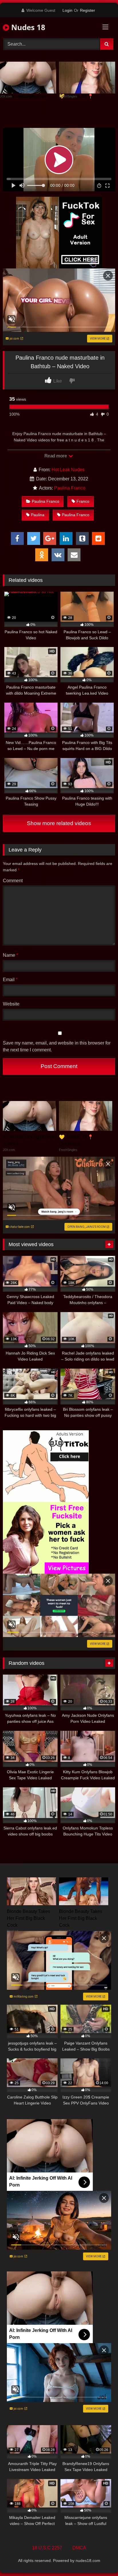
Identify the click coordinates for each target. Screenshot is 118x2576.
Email (10, 980)
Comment (13, 881)
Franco (83, 501)
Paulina (38, 515)
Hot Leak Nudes (68, 470)
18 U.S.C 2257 (47, 2548)
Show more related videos (59, 823)
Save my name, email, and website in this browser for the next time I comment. (57, 1046)
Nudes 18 (27, 27)
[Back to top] (100, 2559)
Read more (56, 456)
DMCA (79, 2548)
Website (11, 1004)
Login (67, 10)
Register (87, 10)
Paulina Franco (70, 488)
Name (10, 955)
